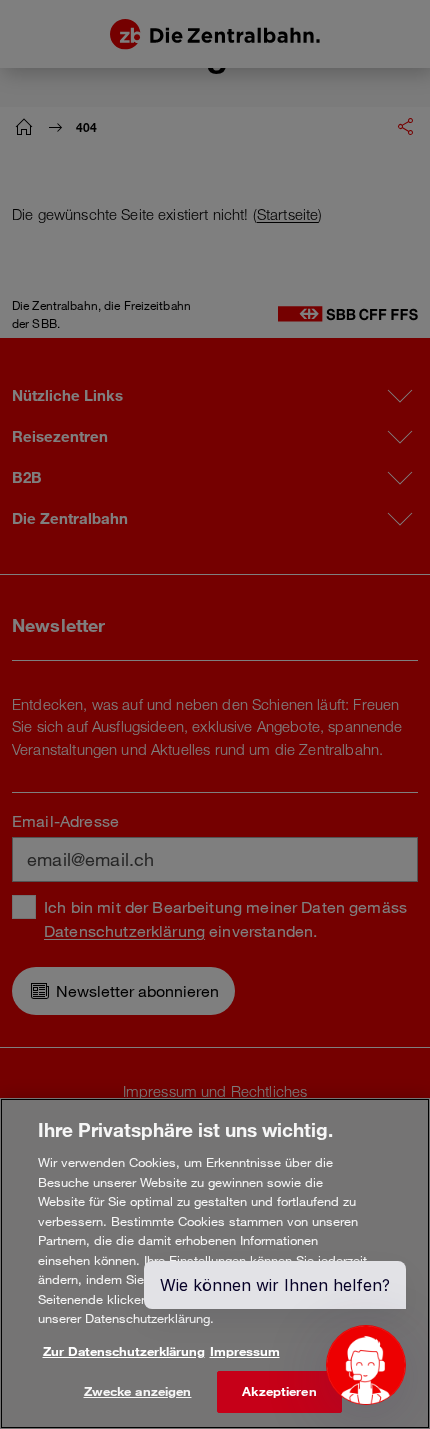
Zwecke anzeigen (138, 1391)
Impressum (245, 1351)
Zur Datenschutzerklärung (124, 1351)
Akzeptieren (279, 1391)
